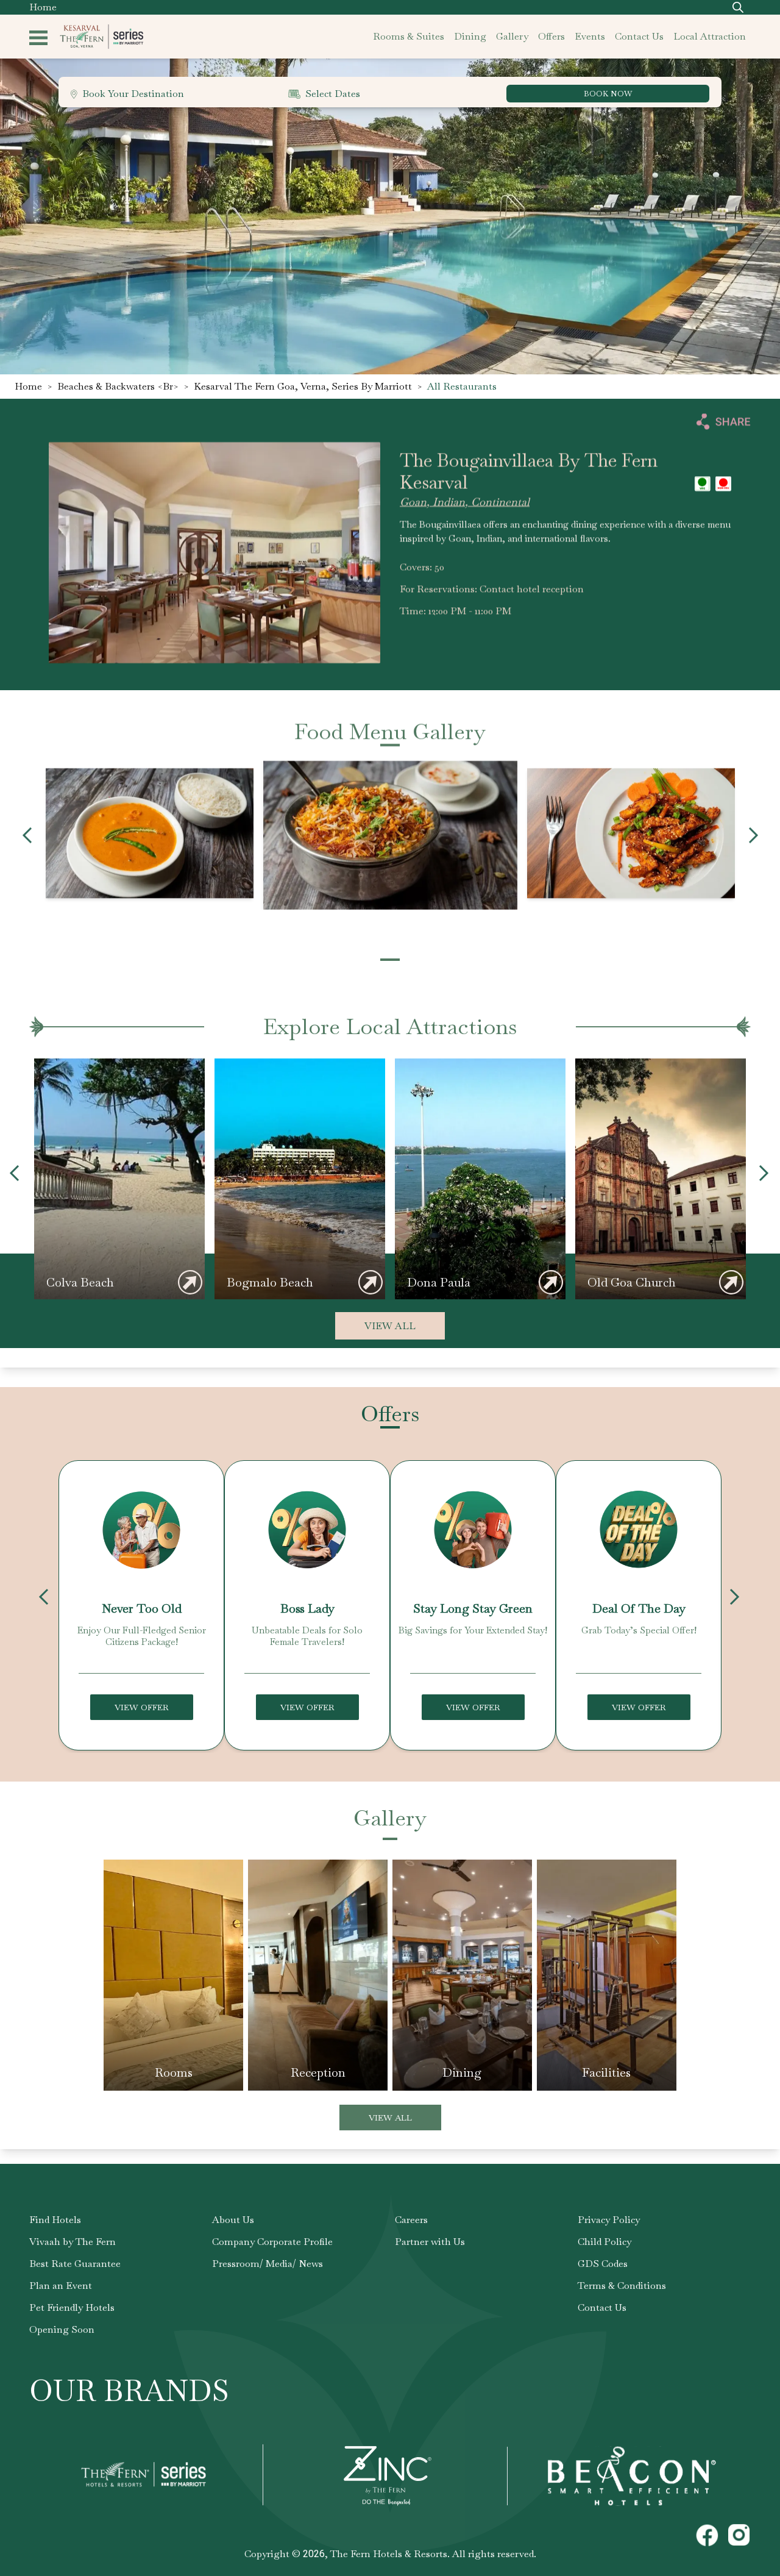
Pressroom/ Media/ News (268, 2264)
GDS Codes (603, 2264)
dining (470, 36)
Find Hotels (55, 2220)
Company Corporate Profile (272, 2242)
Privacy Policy (609, 2220)
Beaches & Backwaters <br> (118, 386)
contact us (639, 36)
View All (390, 1326)
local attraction (710, 36)
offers (551, 36)
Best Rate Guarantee (75, 2264)
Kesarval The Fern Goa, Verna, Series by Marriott (303, 386)
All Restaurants (462, 386)
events (590, 36)
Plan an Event (61, 2285)
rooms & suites (409, 36)
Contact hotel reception (532, 589)
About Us (233, 2220)
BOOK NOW (608, 94)
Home (43, 7)
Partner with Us (430, 2242)
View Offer (142, 1707)
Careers (411, 2220)
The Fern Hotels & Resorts (389, 2554)
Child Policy (604, 2242)
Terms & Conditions (622, 2285)
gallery (512, 36)
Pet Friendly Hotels (72, 2307)
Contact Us (602, 2307)
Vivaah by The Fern (73, 2242)
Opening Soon (62, 2329)
